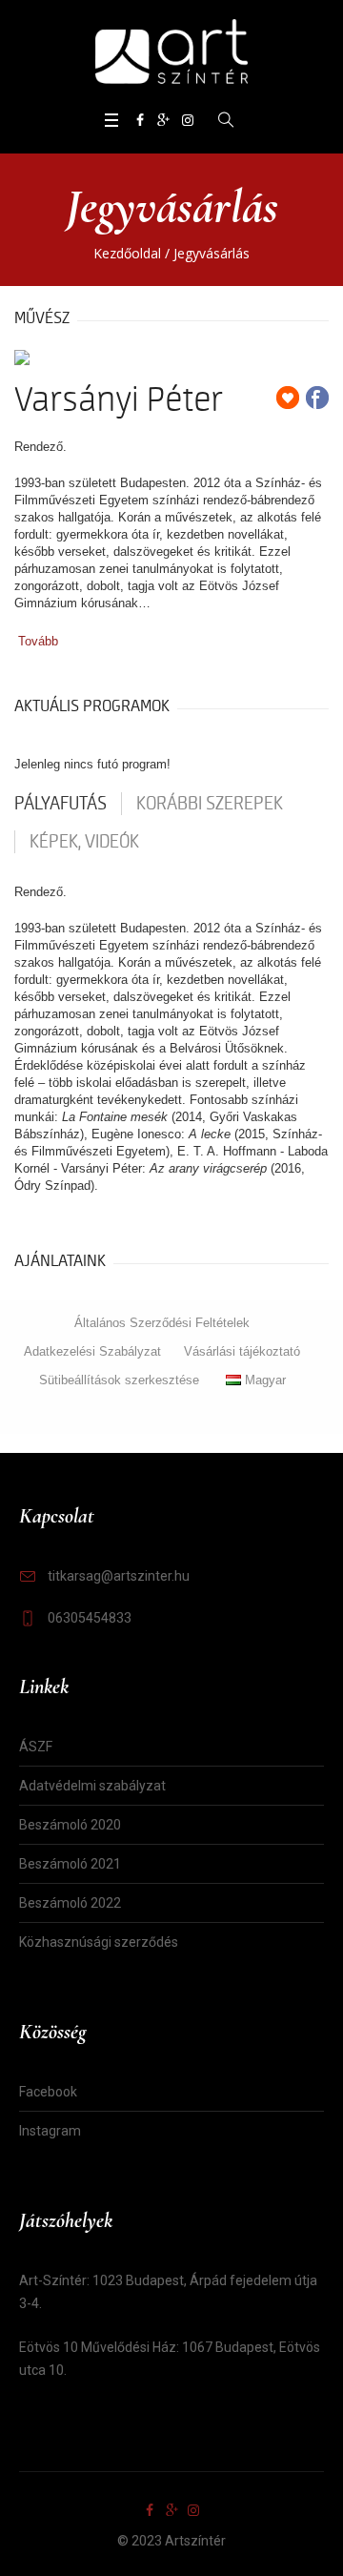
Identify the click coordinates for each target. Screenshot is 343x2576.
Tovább (38, 641)
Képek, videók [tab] (84, 842)
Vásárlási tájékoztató (242, 1351)
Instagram (50, 2131)
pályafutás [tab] (61, 804)
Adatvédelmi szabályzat (92, 1786)
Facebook (48, 2092)
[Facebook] (140, 120)
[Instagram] (188, 120)
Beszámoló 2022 (70, 1903)
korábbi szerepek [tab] (210, 804)
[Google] (164, 120)
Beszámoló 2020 (70, 1825)
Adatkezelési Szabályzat (92, 1351)
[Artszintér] (171, 53)
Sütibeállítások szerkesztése (119, 1380)
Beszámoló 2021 (70, 1864)
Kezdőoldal (127, 253)
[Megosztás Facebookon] (317, 398)
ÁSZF (36, 1747)
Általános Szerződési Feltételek (162, 1323)
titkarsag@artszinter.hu (119, 1576)
